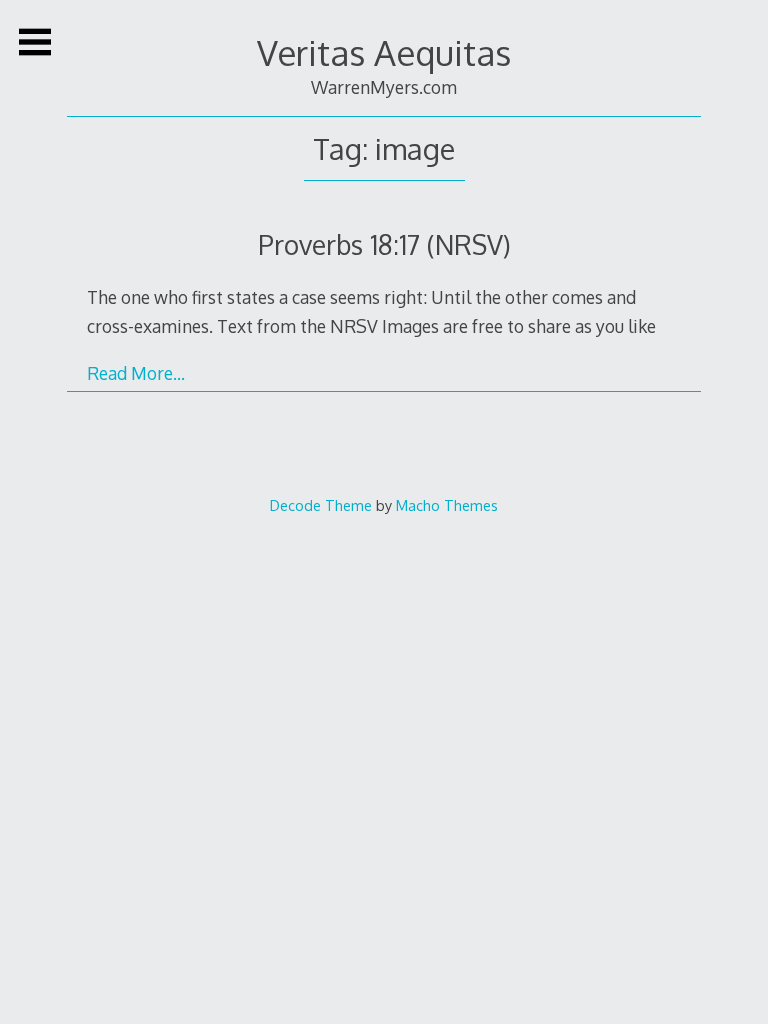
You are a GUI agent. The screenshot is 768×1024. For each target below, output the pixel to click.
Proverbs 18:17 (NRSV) (384, 244)
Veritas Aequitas (384, 52)
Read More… (136, 373)
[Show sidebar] (35, 42)
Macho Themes (447, 505)
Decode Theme (321, 505)
